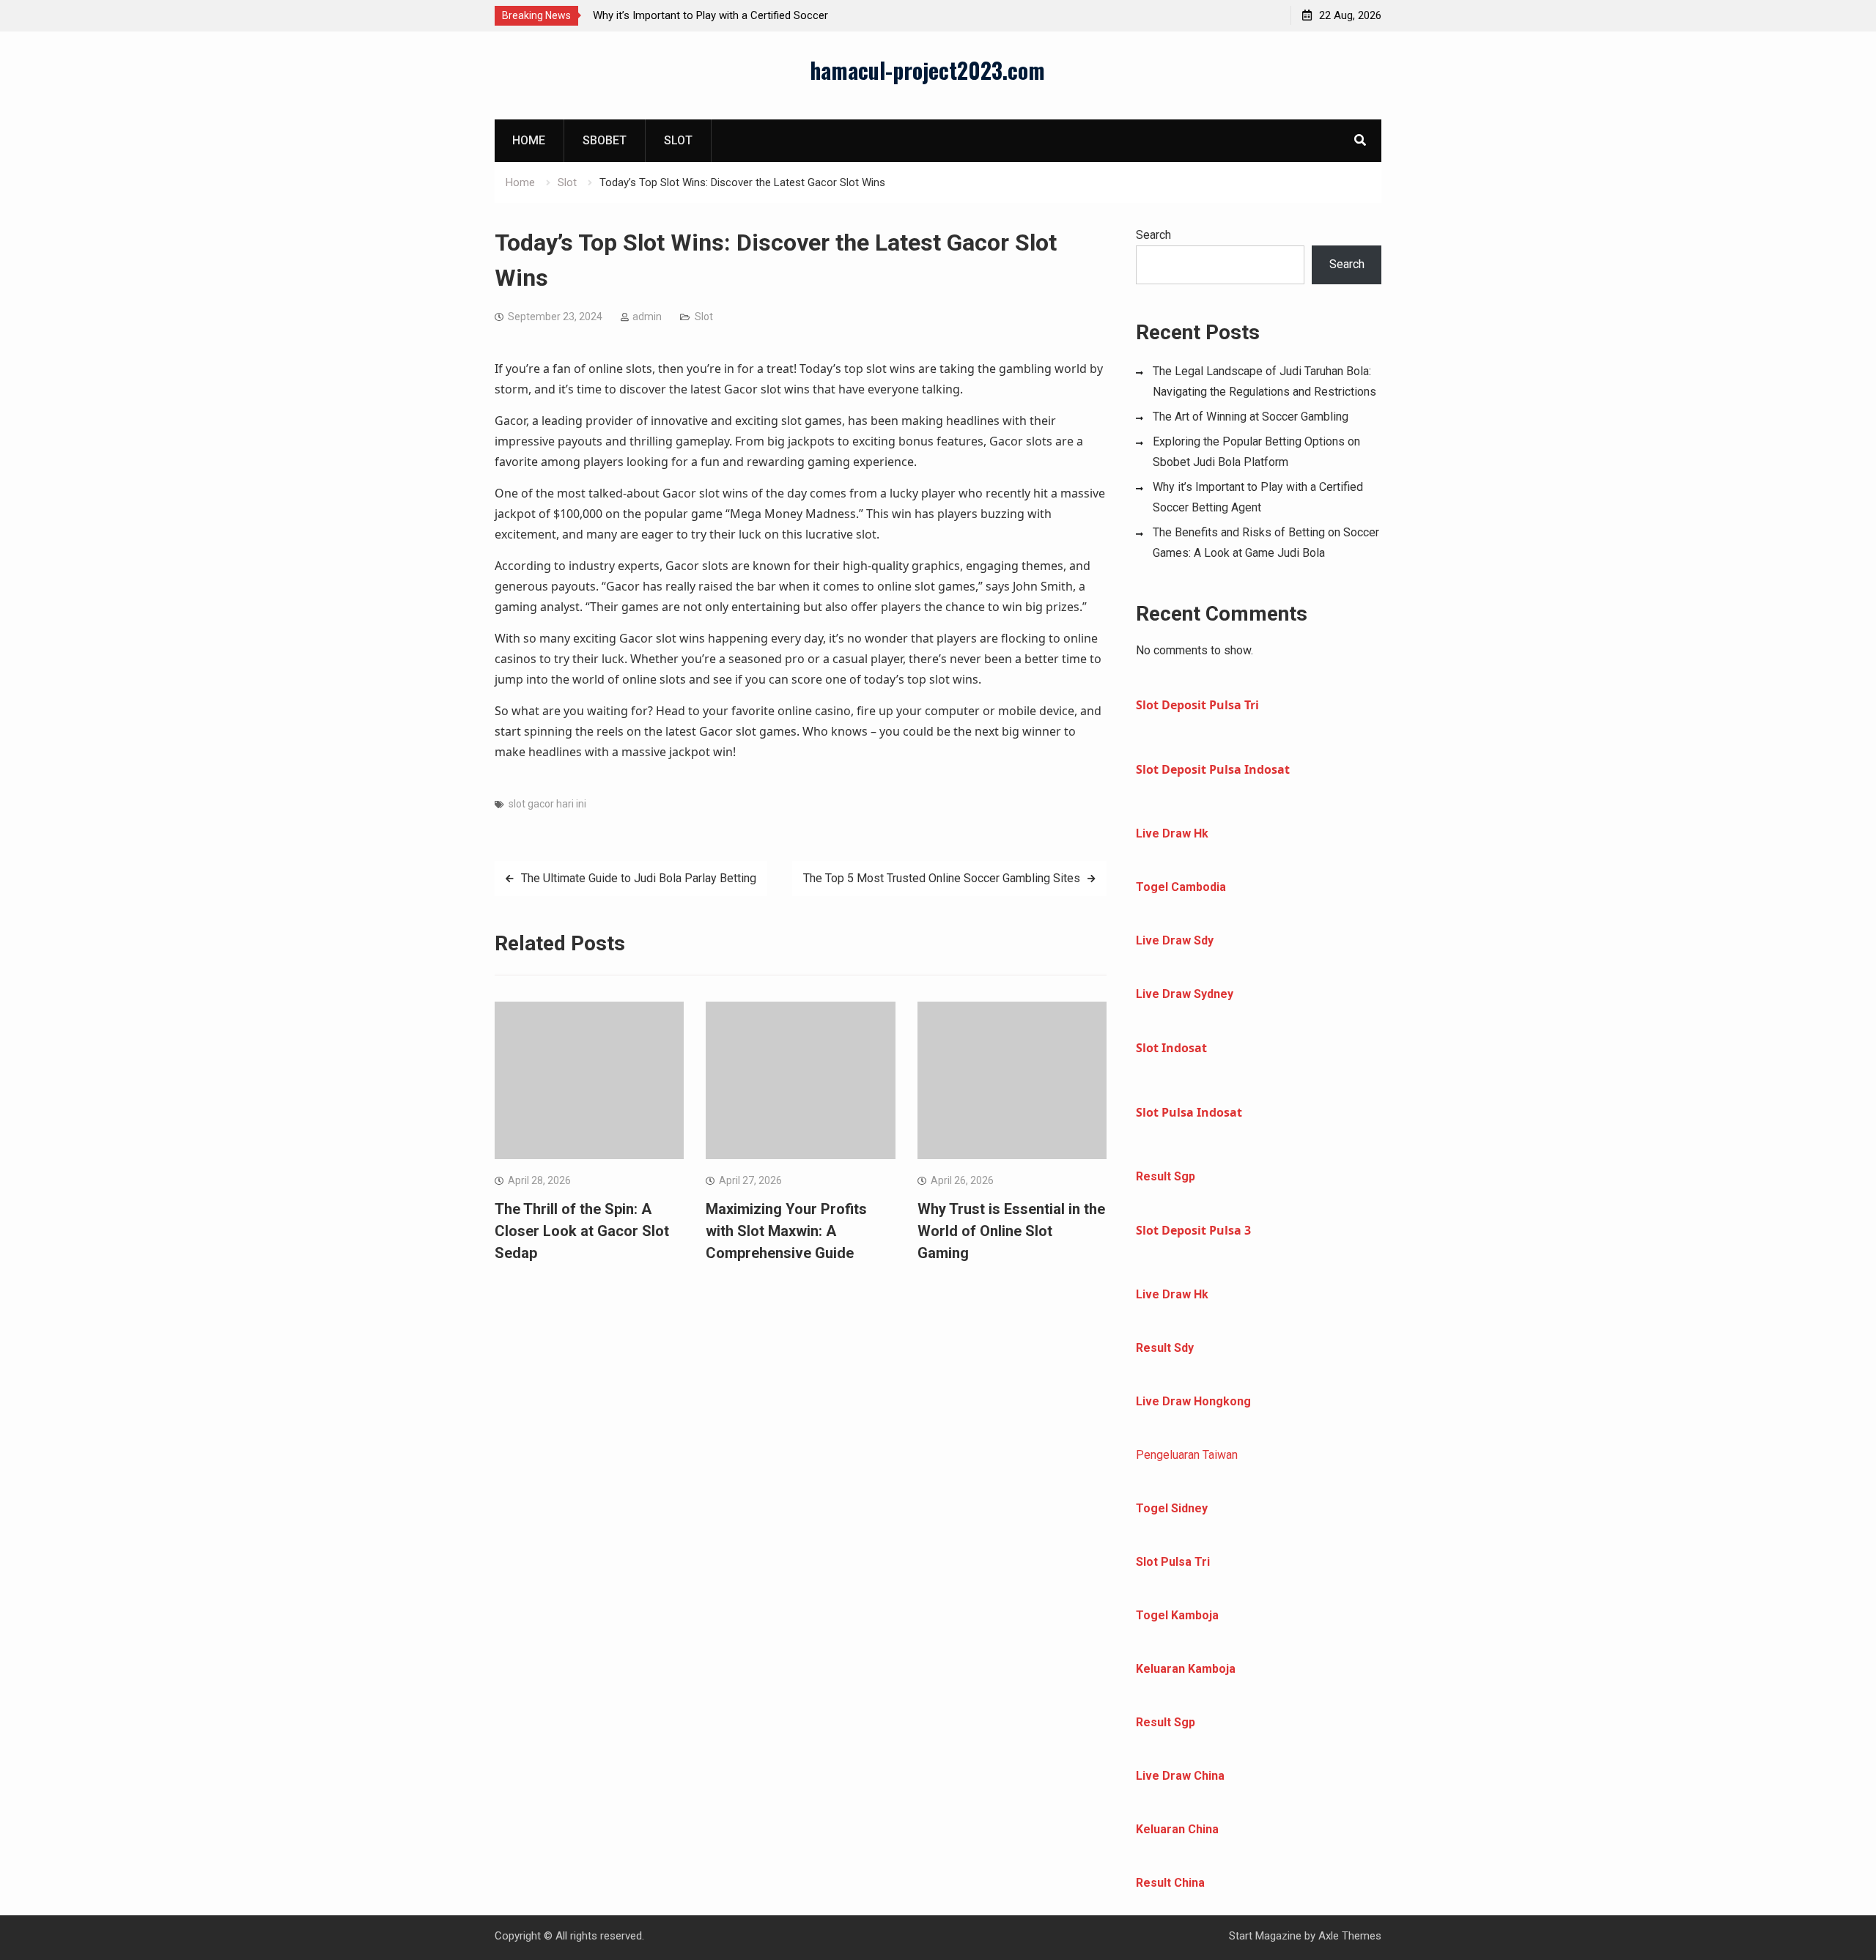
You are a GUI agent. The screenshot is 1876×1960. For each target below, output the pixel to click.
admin (647, 317)
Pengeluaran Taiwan (1187, 1455)
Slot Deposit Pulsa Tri (1197, 705)
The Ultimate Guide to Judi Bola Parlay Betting (639, 878)
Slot (678, 140)
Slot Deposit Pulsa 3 (1193, 1230)
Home (529, 140)
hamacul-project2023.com (927, 70)
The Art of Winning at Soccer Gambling (1251, 417)
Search (1153, 235)
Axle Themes (1350, 1936)
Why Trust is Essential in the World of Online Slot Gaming (1011, 1231)
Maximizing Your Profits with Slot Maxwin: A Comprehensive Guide (786, 1231)
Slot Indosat (1171, 1048)
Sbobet (605, 140)
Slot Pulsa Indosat (1189, 1112)
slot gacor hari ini (547, 804)
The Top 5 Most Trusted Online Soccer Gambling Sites (942, 878)
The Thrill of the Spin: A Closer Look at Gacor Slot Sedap (582, 1231)
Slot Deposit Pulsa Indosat (1213, 769)
